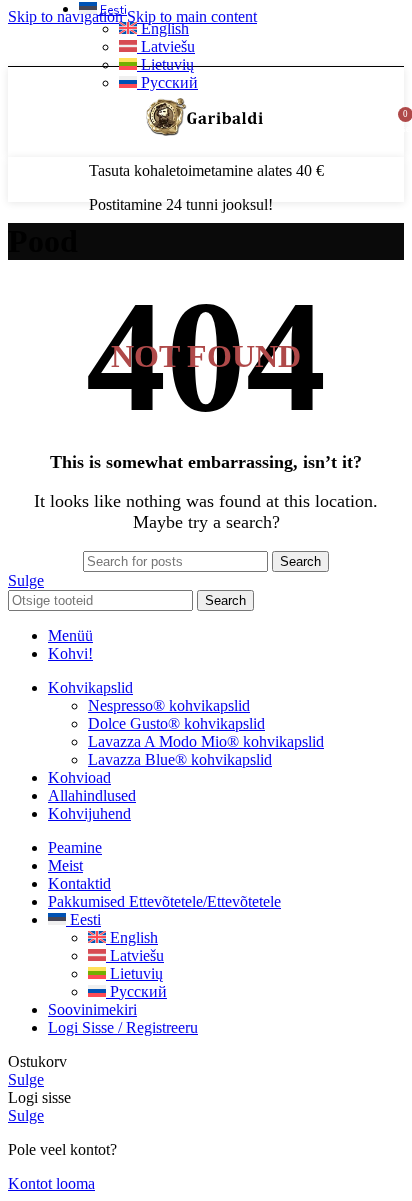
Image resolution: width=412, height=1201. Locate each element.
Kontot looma (51, 1183)
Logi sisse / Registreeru (123, 1027)
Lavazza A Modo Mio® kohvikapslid (206, 741)
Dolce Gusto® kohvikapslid (176, 723)
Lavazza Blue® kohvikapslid (180, 759)
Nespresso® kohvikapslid (169, 705)
